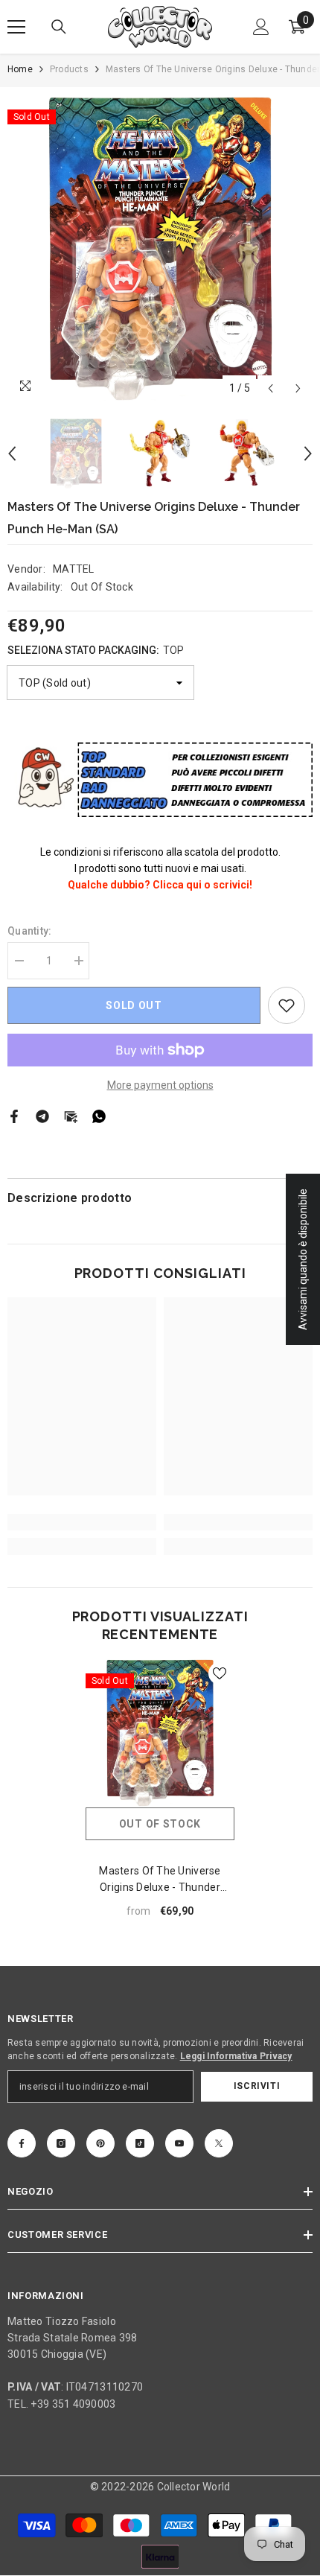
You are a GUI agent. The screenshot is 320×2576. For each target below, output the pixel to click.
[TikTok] (140, 2143)
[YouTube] (179, 2143)
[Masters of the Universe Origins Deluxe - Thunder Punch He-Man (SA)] (160, 1733)
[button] (271, 388)
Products (69, 69)
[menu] (16, 27)
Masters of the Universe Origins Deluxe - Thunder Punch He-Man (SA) (160, 1880)
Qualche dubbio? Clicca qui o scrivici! (160, 885)
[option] (160, 249)
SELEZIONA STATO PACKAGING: (96, 650)
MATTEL (74, 569)
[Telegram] (42, 1115)
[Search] (59, 27)
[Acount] (261, 27)
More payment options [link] (160, 1085)
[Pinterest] (100, 2143)
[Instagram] (61, 2143)
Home (20, 69)
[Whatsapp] (99, 1115)
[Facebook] (14, 1115)
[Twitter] (219, 2143)
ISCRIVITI (257, 2086)
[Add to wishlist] (220, 1673)
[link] (287, 1005)
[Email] (71, 1115)
